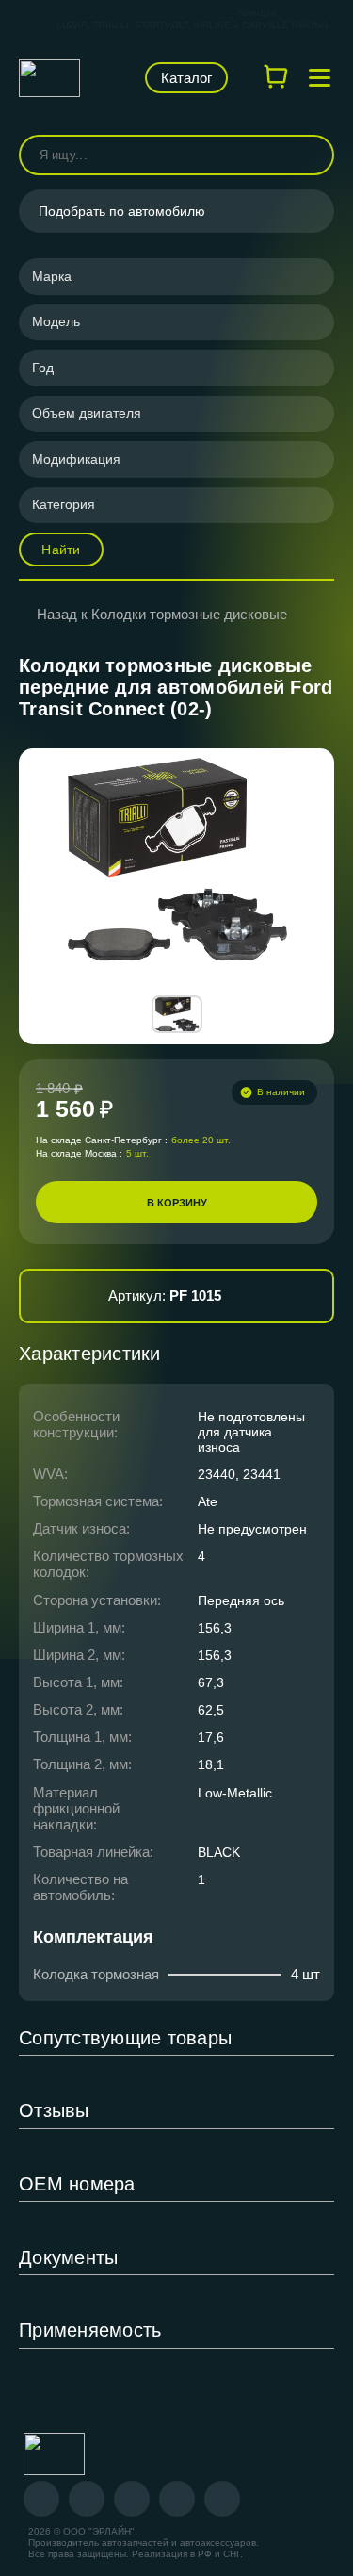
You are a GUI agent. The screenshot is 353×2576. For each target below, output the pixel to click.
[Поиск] (312, 155)
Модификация (76, 459)
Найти (61, 550)
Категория (64, 504)
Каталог (186, 78)
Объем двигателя (87, 413)
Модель (56, 321)
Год (43, 368)
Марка (52, 276)
